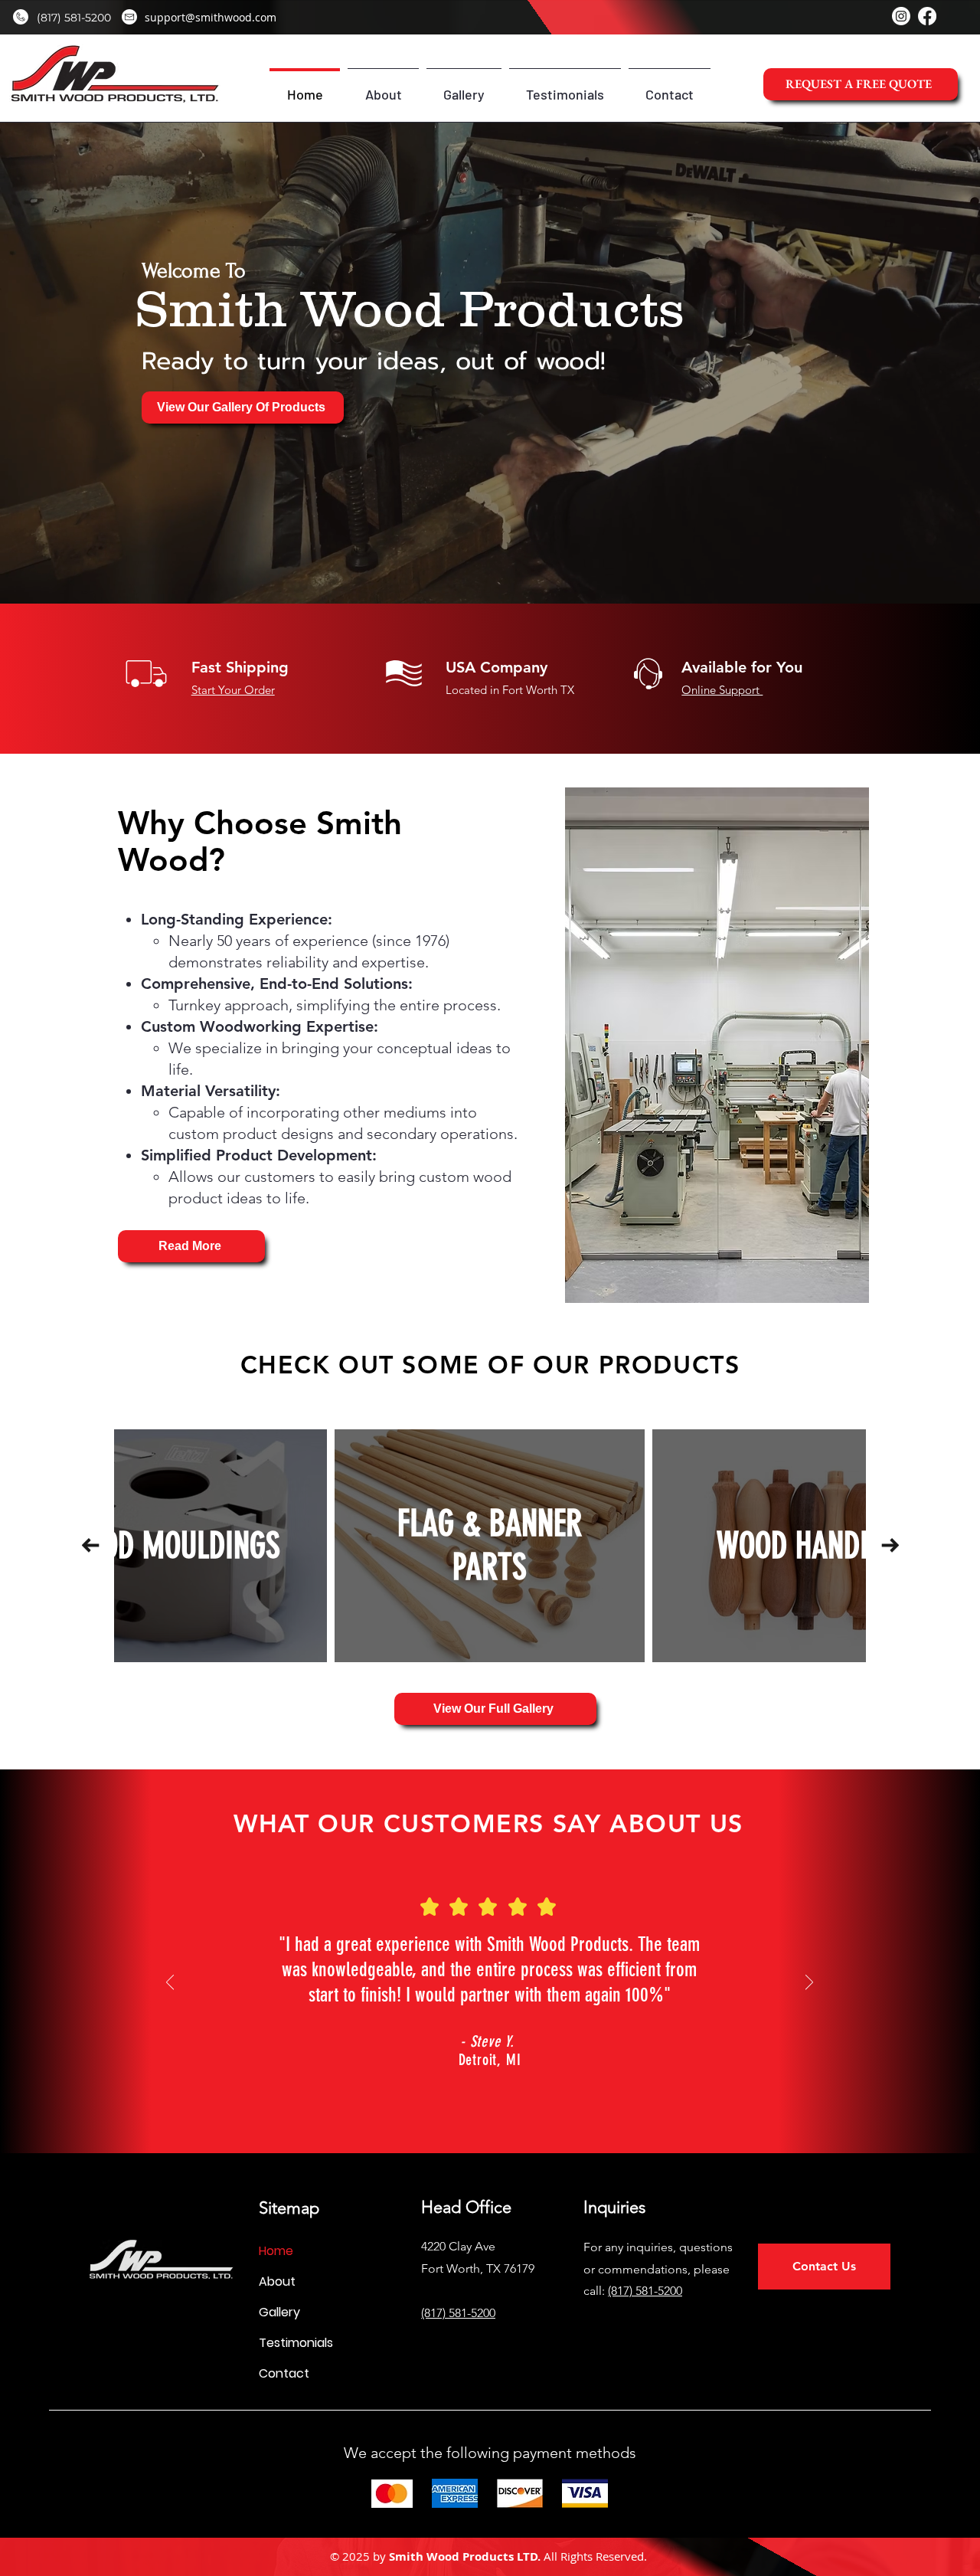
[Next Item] (890, 1545)
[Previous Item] (90, 1545)
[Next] (809, 1984)
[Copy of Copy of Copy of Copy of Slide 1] (506, 2090)
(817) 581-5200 (645, 2291)
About (277, 2281)
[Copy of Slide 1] (488, 2090)
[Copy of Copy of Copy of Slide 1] (472, 2090)
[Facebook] (927, 16)
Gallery (279, 2312)
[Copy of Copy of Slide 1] (455, 2090)
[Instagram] (901, 16)
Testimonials (296, 2343)
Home (276, 2251)
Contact (284, 2373)
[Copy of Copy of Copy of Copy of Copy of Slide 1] (524, 2090)
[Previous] (170, 1984)
